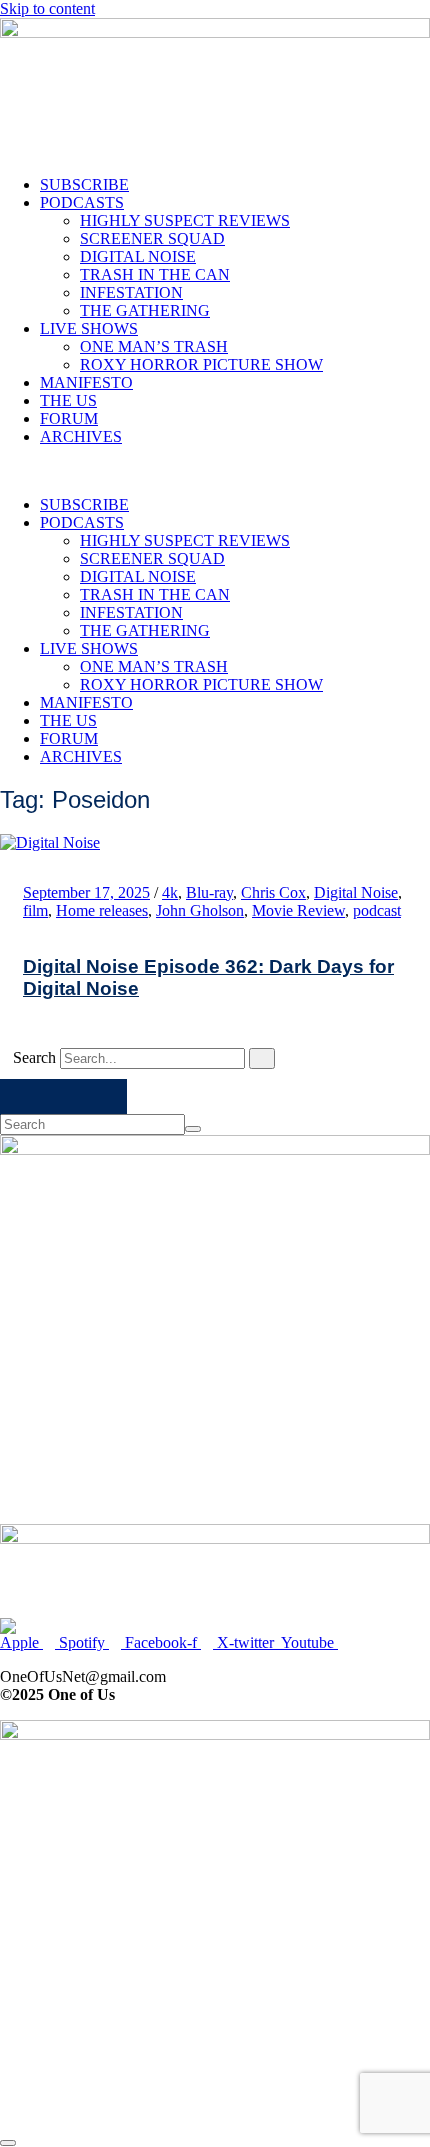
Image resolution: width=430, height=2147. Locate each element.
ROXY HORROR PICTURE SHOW (201, 364)
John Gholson (200, 910)
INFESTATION (131, 292)
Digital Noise (356, 892)
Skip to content (47, 8)
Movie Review (298, 910)
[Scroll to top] (8, 2143)
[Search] (262, 1058)
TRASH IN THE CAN (155, 274)
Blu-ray (209, 892)
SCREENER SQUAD (152, 238)
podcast (377, 910)
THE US (68, 400)
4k (170, 892)
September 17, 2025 (86, 892)
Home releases (102, 910)
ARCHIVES (81, 436)
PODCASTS (82, 202)
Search (34, 1057)
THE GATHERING (145, 310)
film (35, 910)
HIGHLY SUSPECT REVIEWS (185, 220)
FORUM (69, 418)
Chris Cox (273, 892)
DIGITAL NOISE (138, 256)
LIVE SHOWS (89, 328)
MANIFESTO (86, 382)
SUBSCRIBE (84, 184)
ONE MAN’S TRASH (154, 346)
